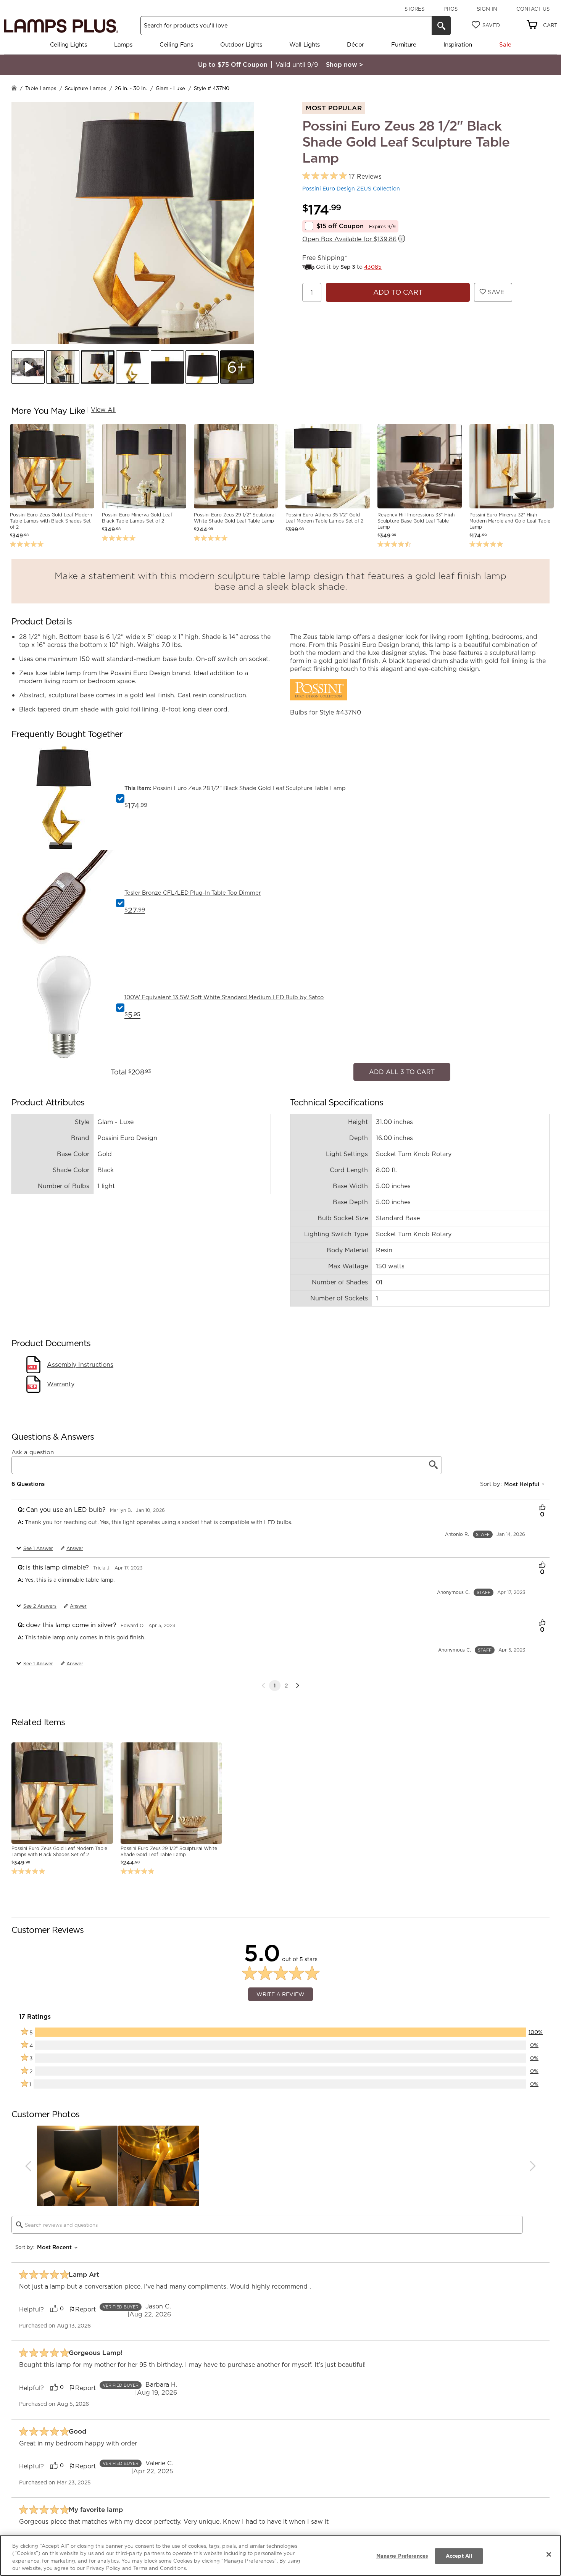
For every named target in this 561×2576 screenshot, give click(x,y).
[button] (28, 367)
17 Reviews (365, 177)
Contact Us (533, 9)
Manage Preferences (402, 2556)
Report (85, 2305)
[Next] (298, 1682)
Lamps (123, 44)
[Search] (441, 26)
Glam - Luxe (170, 88)
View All (103, 410)
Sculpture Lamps (85, 88)
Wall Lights (305, 44)
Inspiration (458, 44)
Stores (414, 9)
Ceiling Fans (176, 44)
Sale (505, 44)
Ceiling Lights (69, 44)
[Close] (549, 2554)
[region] (280, 2555)
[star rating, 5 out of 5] (325, 176)
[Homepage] (14, 89)
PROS (451, 9)
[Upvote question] (542, 1504)
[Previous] (28, 2162)
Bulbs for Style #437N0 (326, 712)
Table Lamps (41, 88)
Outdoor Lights (241, 44)
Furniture (404, 44)
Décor (355, 44)
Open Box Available (349, 239)
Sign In (487, 9)
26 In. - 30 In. (131, 88)
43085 (373, 267)
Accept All (459, 2556)
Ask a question (33, 1448)
